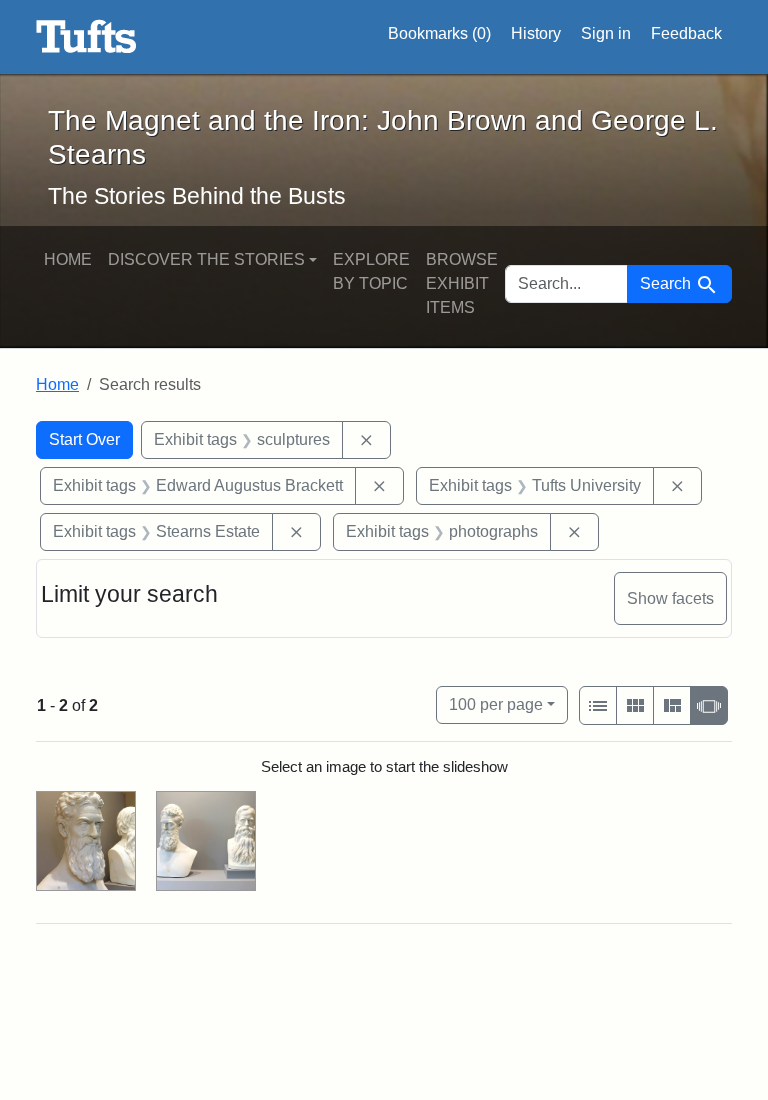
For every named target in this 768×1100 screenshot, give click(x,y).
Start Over (84, 439)
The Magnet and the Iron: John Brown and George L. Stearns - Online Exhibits (86, 37)
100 (496, 704)
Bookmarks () (439, 33)
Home (68, 259)
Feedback (686, 33)
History (536, 33)
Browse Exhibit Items (462, 283)
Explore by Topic (371, 271)
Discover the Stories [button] (206, 259)
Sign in (606, 33)
